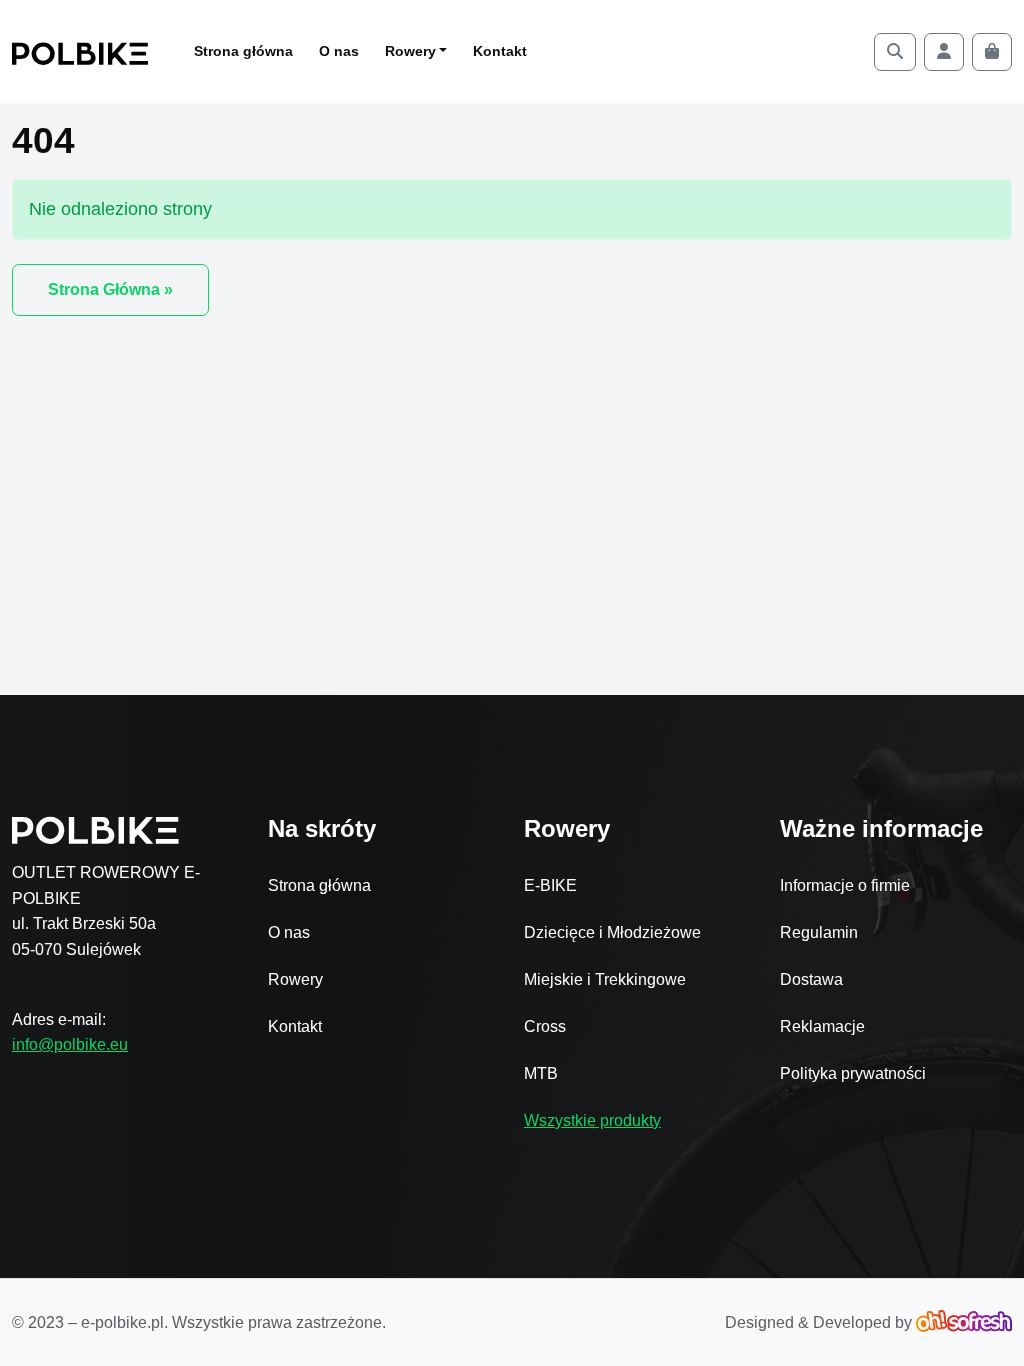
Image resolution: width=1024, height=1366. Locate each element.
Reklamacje (822, 1026)
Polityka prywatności (853, 1073)
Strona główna (243, 51)
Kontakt (500, 51)
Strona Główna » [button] (110, 289)
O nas (339, 51)
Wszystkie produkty (592, 1120)
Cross (545, 1026)
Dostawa (811, 979)
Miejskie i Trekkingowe (605, 979)
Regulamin (819, 932)
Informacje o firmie (845, 885)
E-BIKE (550, 885)
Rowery (295, 979)
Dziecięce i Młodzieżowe (612, 932)
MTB (541, 1073)
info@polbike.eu (70, 1044)
